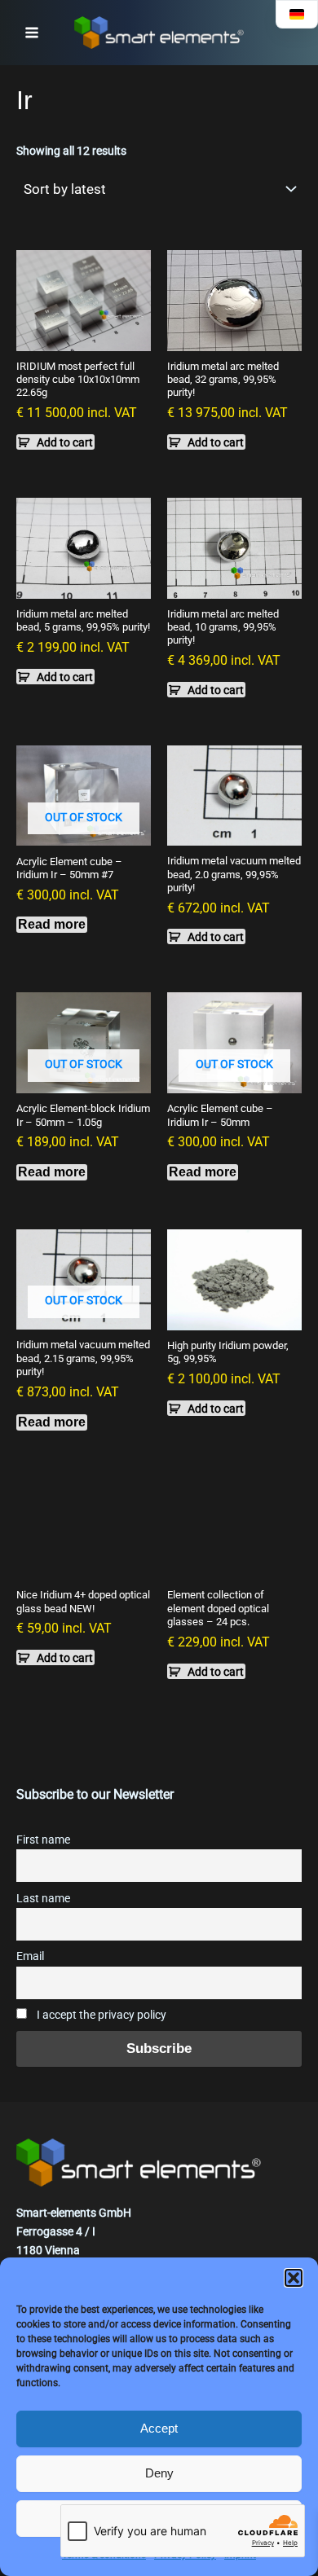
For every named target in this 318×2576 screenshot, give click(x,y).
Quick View (84, 337)
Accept (159, 2428)
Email (30, 1956)
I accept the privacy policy (100, 2015)
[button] (294, 2278)
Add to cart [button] (65, 442)
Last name (43, 1899)
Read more (52, 924)
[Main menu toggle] (32, 33)
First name (43, 1840)
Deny (159, 2473)
